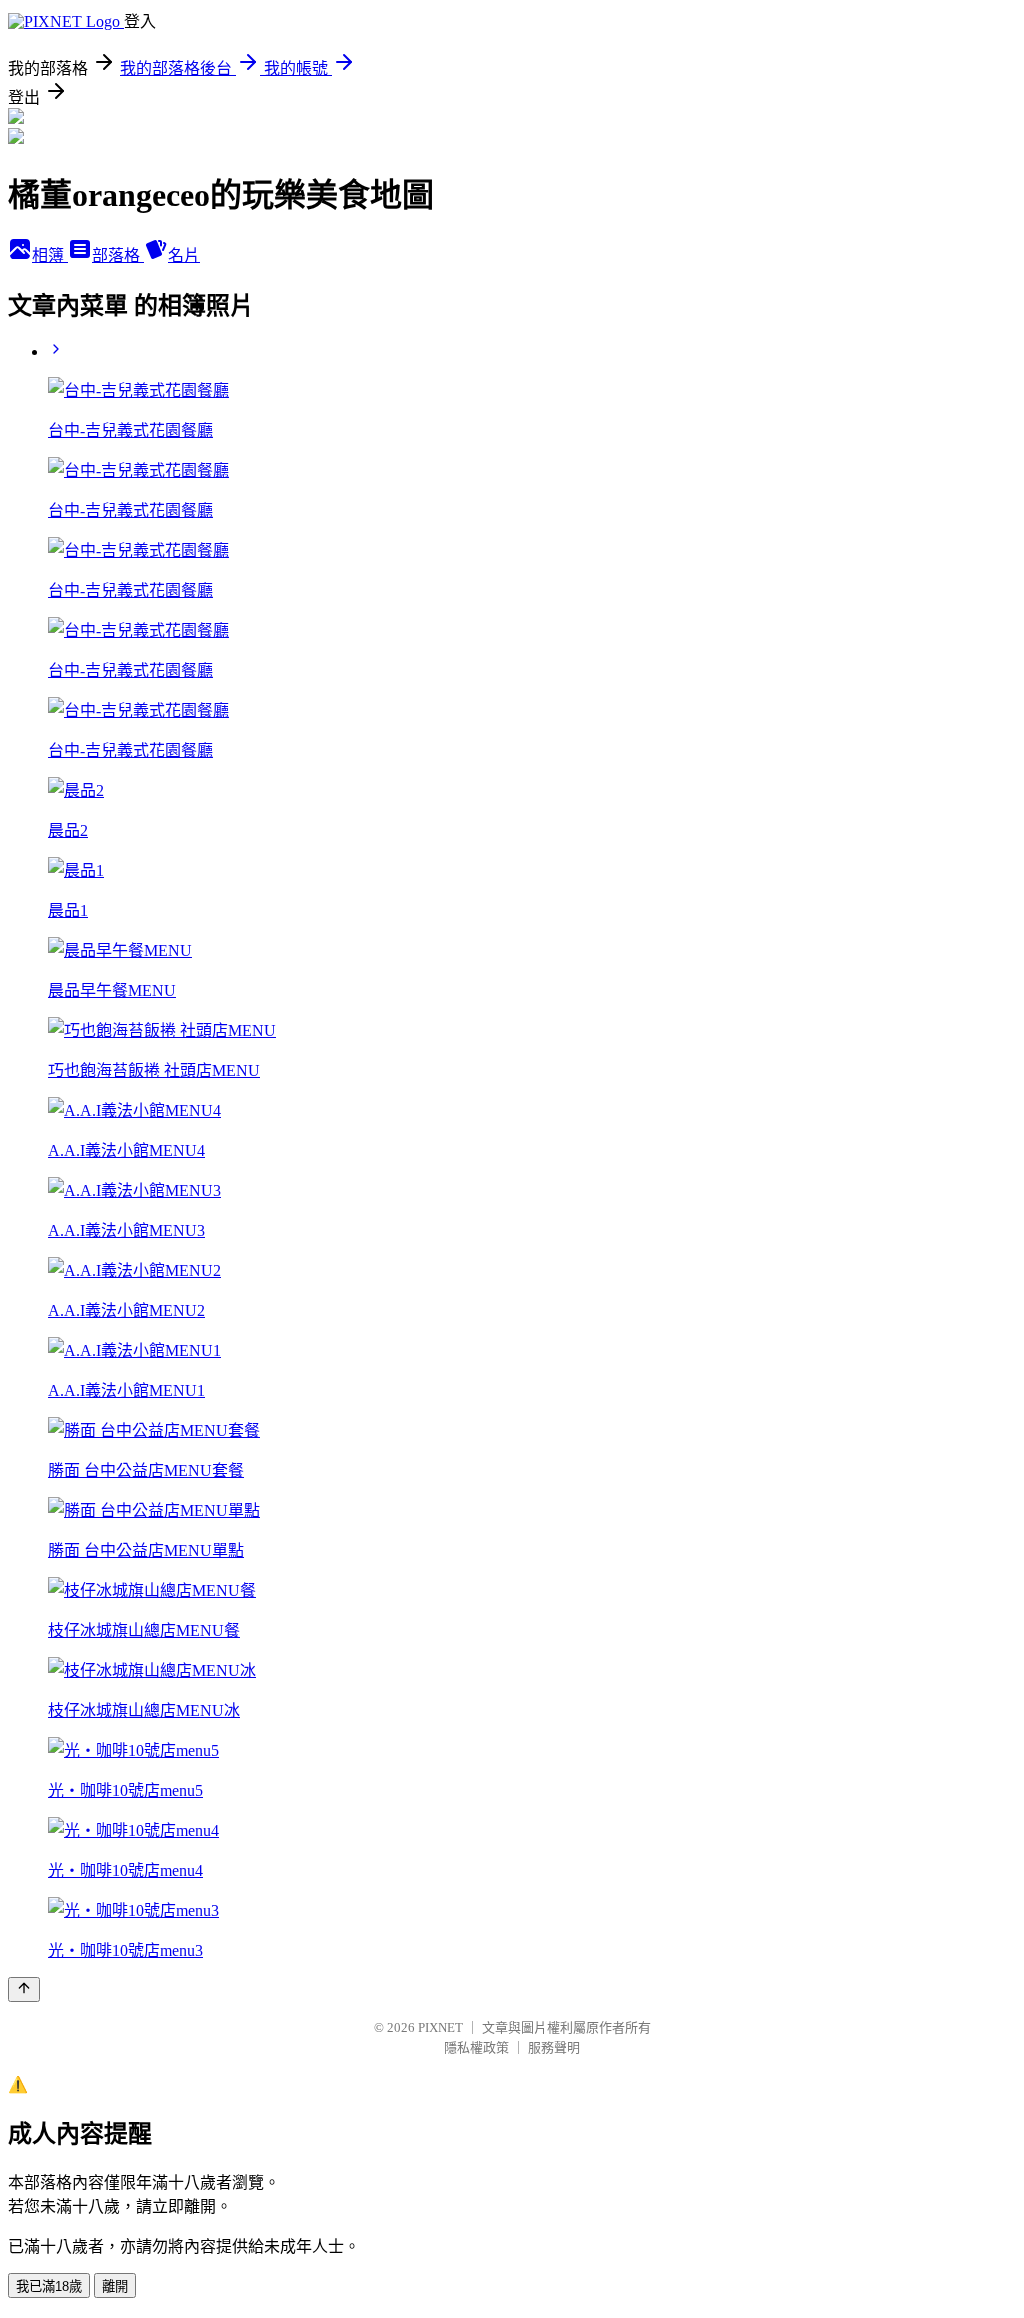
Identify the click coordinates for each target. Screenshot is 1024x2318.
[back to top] (24, 1989)
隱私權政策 (476, 2047)
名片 (184, 255)
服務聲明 (554, 2047)
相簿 (50, 255)
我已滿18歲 (49, 2286)
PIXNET (440, 2027)
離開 (115, 2286)
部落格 (118, 255)
